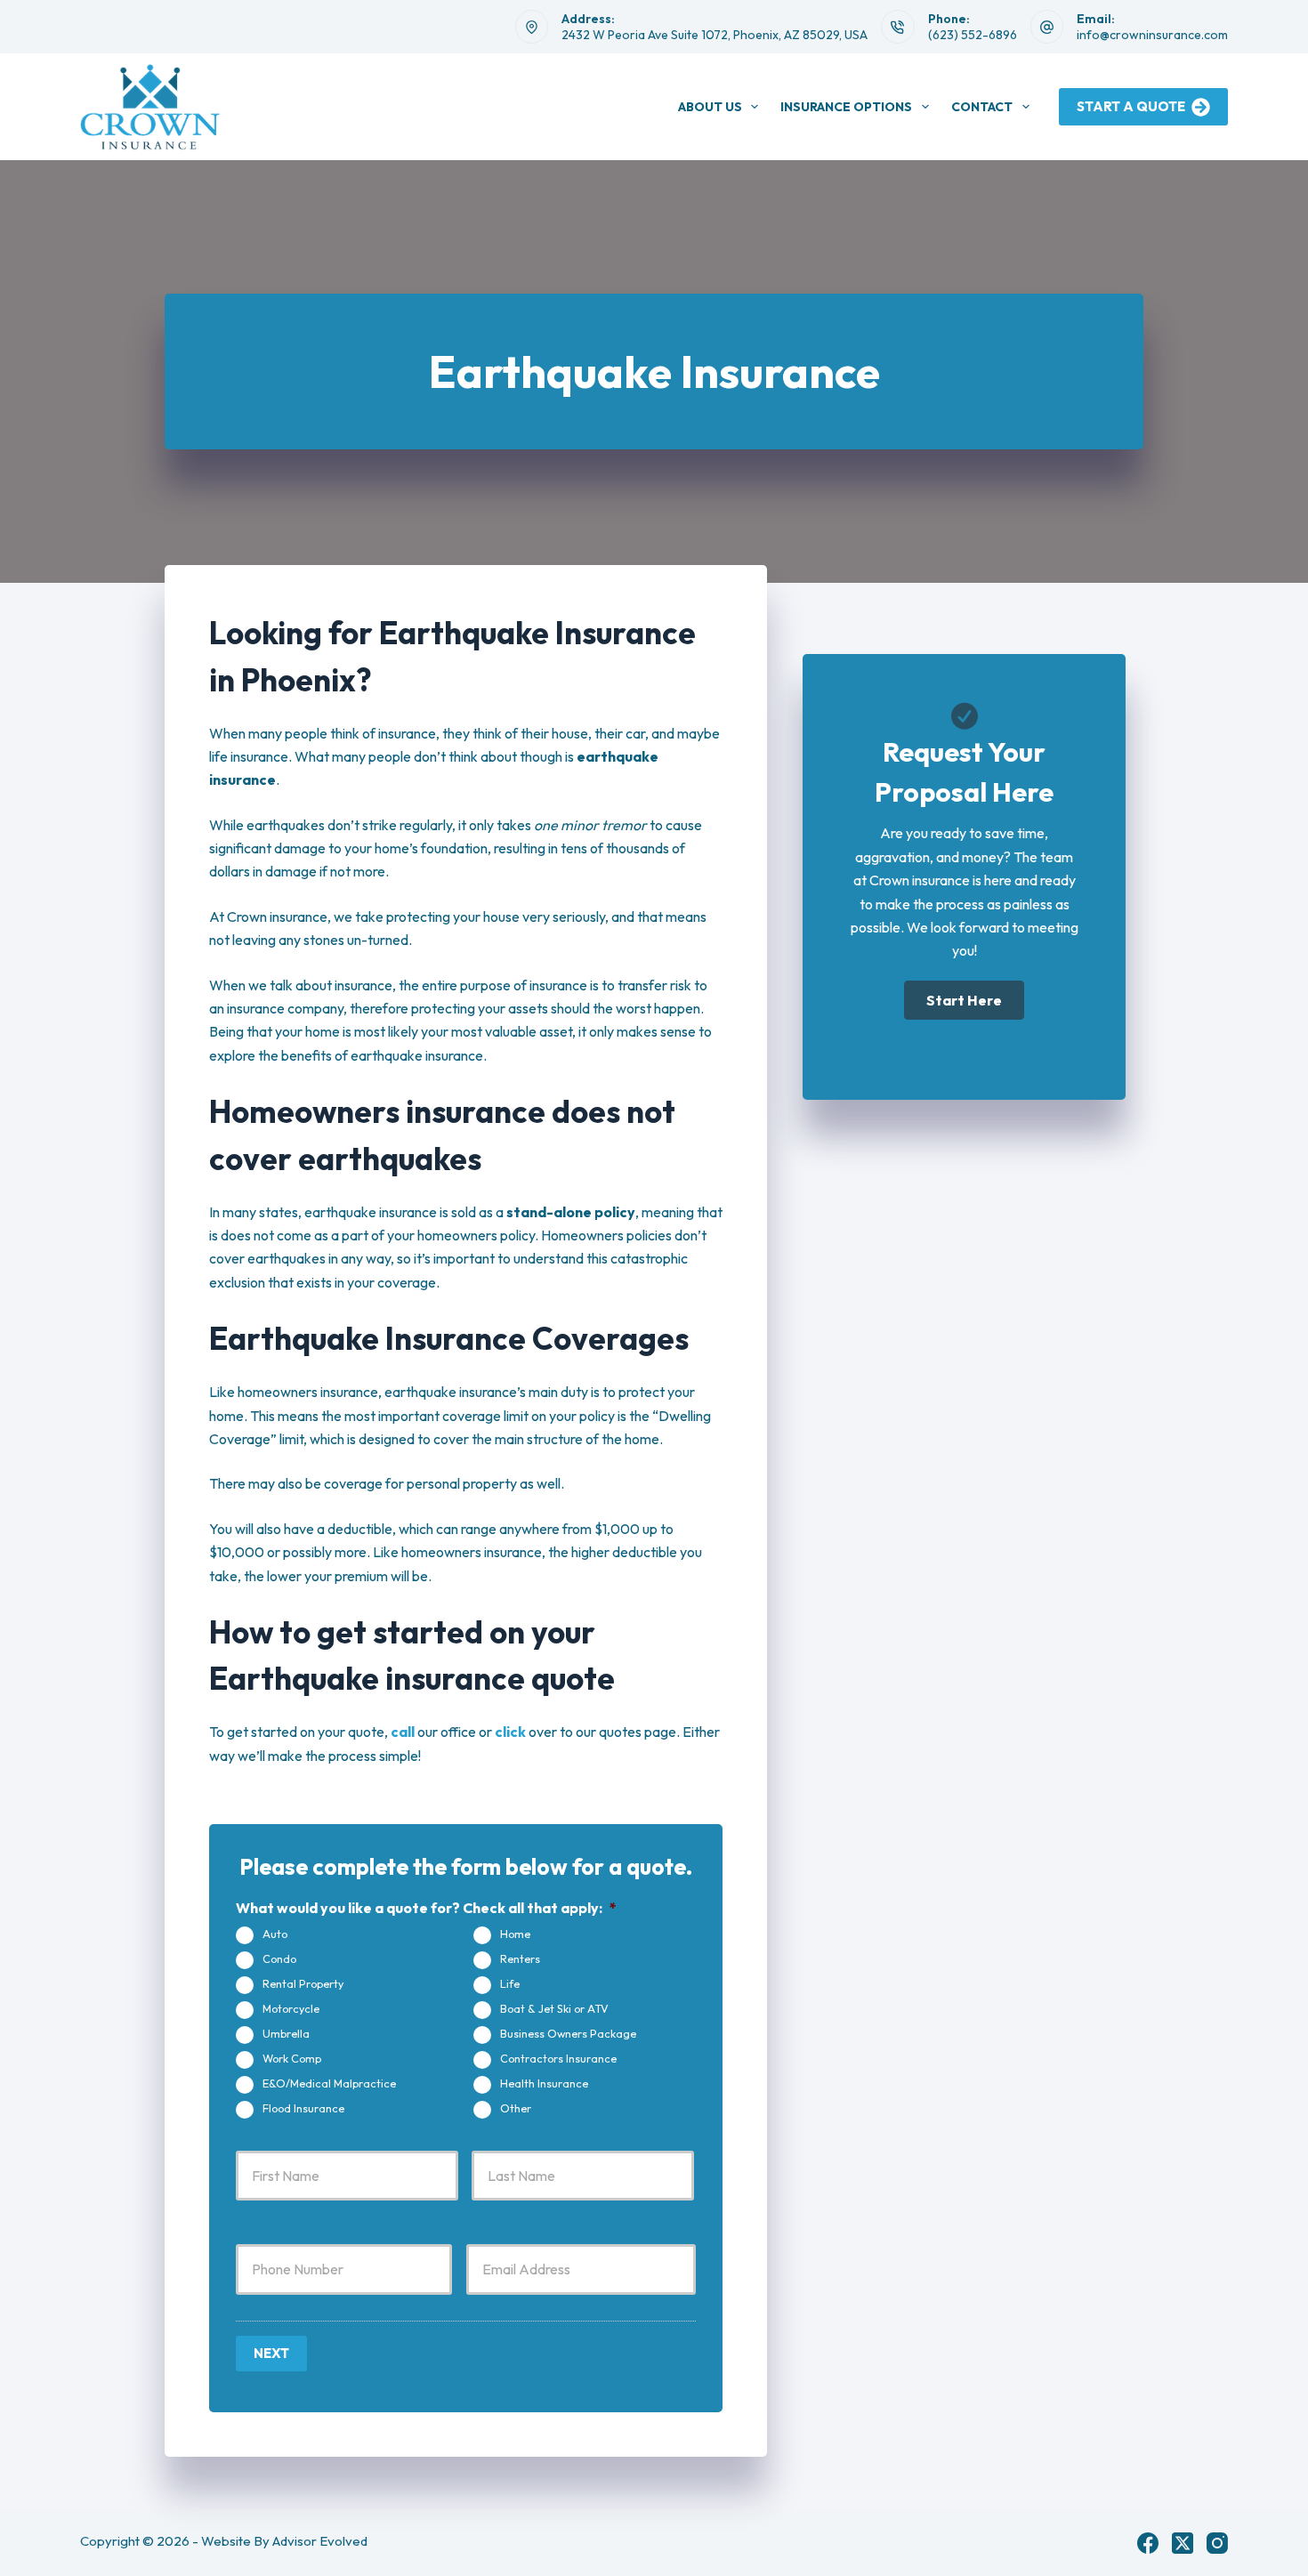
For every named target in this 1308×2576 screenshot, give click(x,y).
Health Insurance (544, 2083)
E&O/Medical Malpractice (329, 2083)
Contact (982, 107)
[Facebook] (1148, 2543)
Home (515, 1934)
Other (516, 2108)
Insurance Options (846, 107)
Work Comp (292, 2058)
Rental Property (303, 1983)
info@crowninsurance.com (1152, 35)
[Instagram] (1217, 2543)
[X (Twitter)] (1183, 2543)
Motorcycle (291, 2008)
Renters (520, 1958)
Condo (279, 1958)
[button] (964, 1000)
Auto (275, 1934)
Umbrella (286, 2033)
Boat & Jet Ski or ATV (554, 2008)
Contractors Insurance (558, 2058)
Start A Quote (1131, 106)
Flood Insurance (303, 2108)
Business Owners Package (568, 2033)
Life (510, 1983)
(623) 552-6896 (973, 35)
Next (271, 2353)
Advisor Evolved (320, 2541)
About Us (710, 107)
